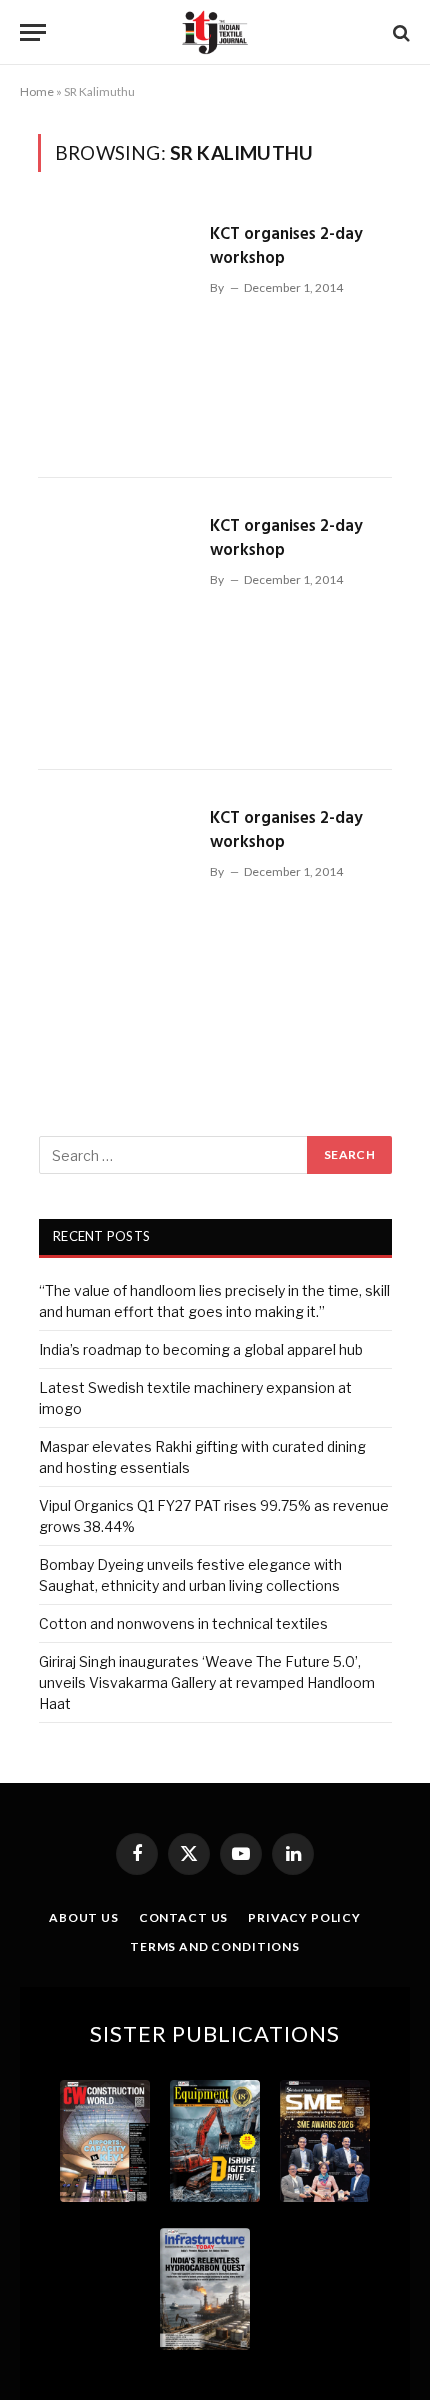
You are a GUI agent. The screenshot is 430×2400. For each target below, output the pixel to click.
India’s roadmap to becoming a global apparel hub (201, 1349)
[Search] (399, 32)
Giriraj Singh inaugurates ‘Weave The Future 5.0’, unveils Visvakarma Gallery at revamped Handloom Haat (207, 1682)
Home (37, 91)
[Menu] (33, 32)
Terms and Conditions (215, 1946)
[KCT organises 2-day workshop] (116, 332)
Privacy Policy (304, 1917)
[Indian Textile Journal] (215, 32)
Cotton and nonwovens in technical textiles (183, 1623)
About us (84, 1917)
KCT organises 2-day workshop (286, 246)
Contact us (183, 1917)
